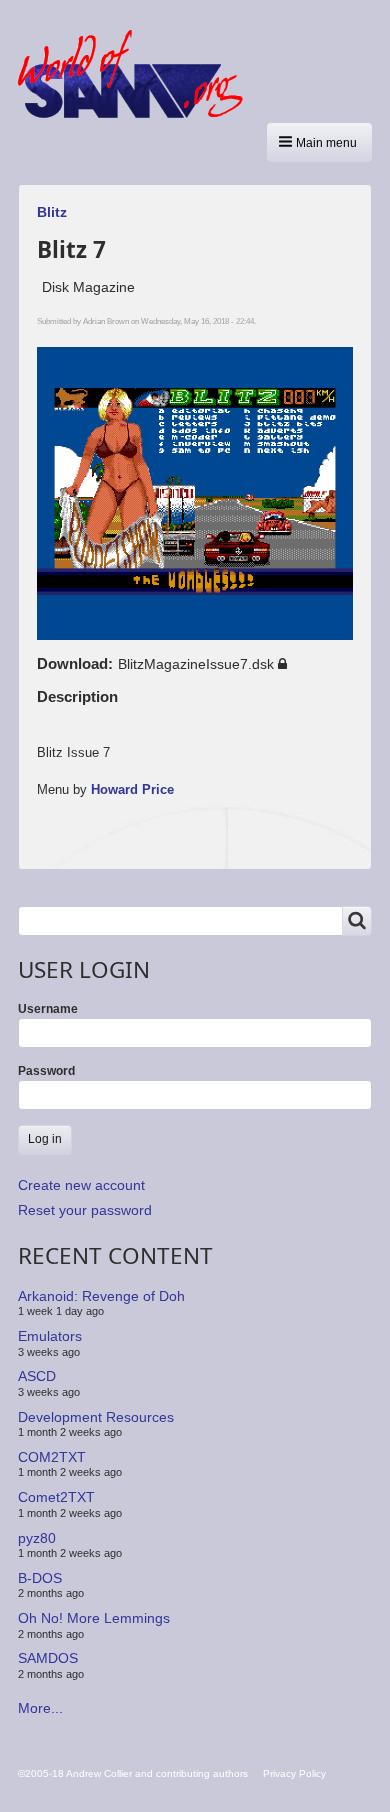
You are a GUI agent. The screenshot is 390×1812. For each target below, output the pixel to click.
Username (48, 1009)
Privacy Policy (294, 1773)
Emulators (50, 1336)
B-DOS (40, 1578)
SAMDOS (48, 1658)
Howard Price (132, 789)
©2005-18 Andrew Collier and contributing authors (133, 1773)
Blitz (52, 212)
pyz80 (37, 1537)
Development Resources (96, 1416)
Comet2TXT (56, 1497)
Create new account (81, 1185)
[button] (319, 142)
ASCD (37, 1376)
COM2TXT (52, 1457)
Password (46, 1071)
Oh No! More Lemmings (94, 1618)
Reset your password (85, 1210)
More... (40, 1708)
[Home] (138, 74)
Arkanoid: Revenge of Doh (101, 1296)
